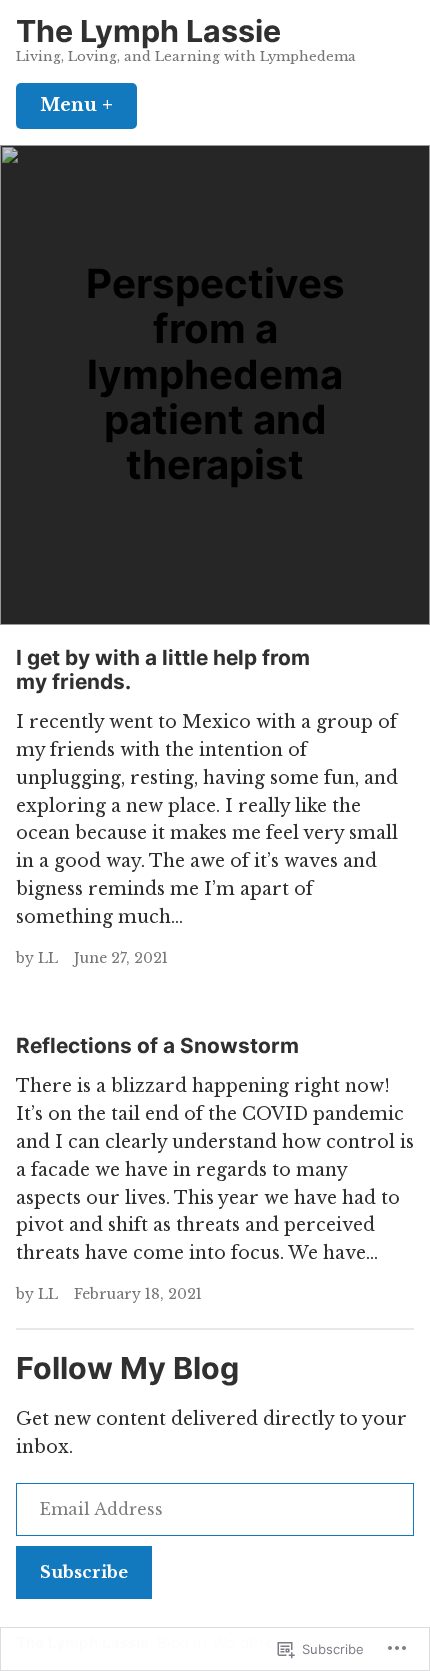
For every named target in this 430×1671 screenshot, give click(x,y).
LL (48, 958)
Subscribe (84, 1572)
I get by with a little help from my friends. (163, 669)
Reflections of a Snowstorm (157, 1045)
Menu (88, 105)
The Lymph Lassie (148, 31)
